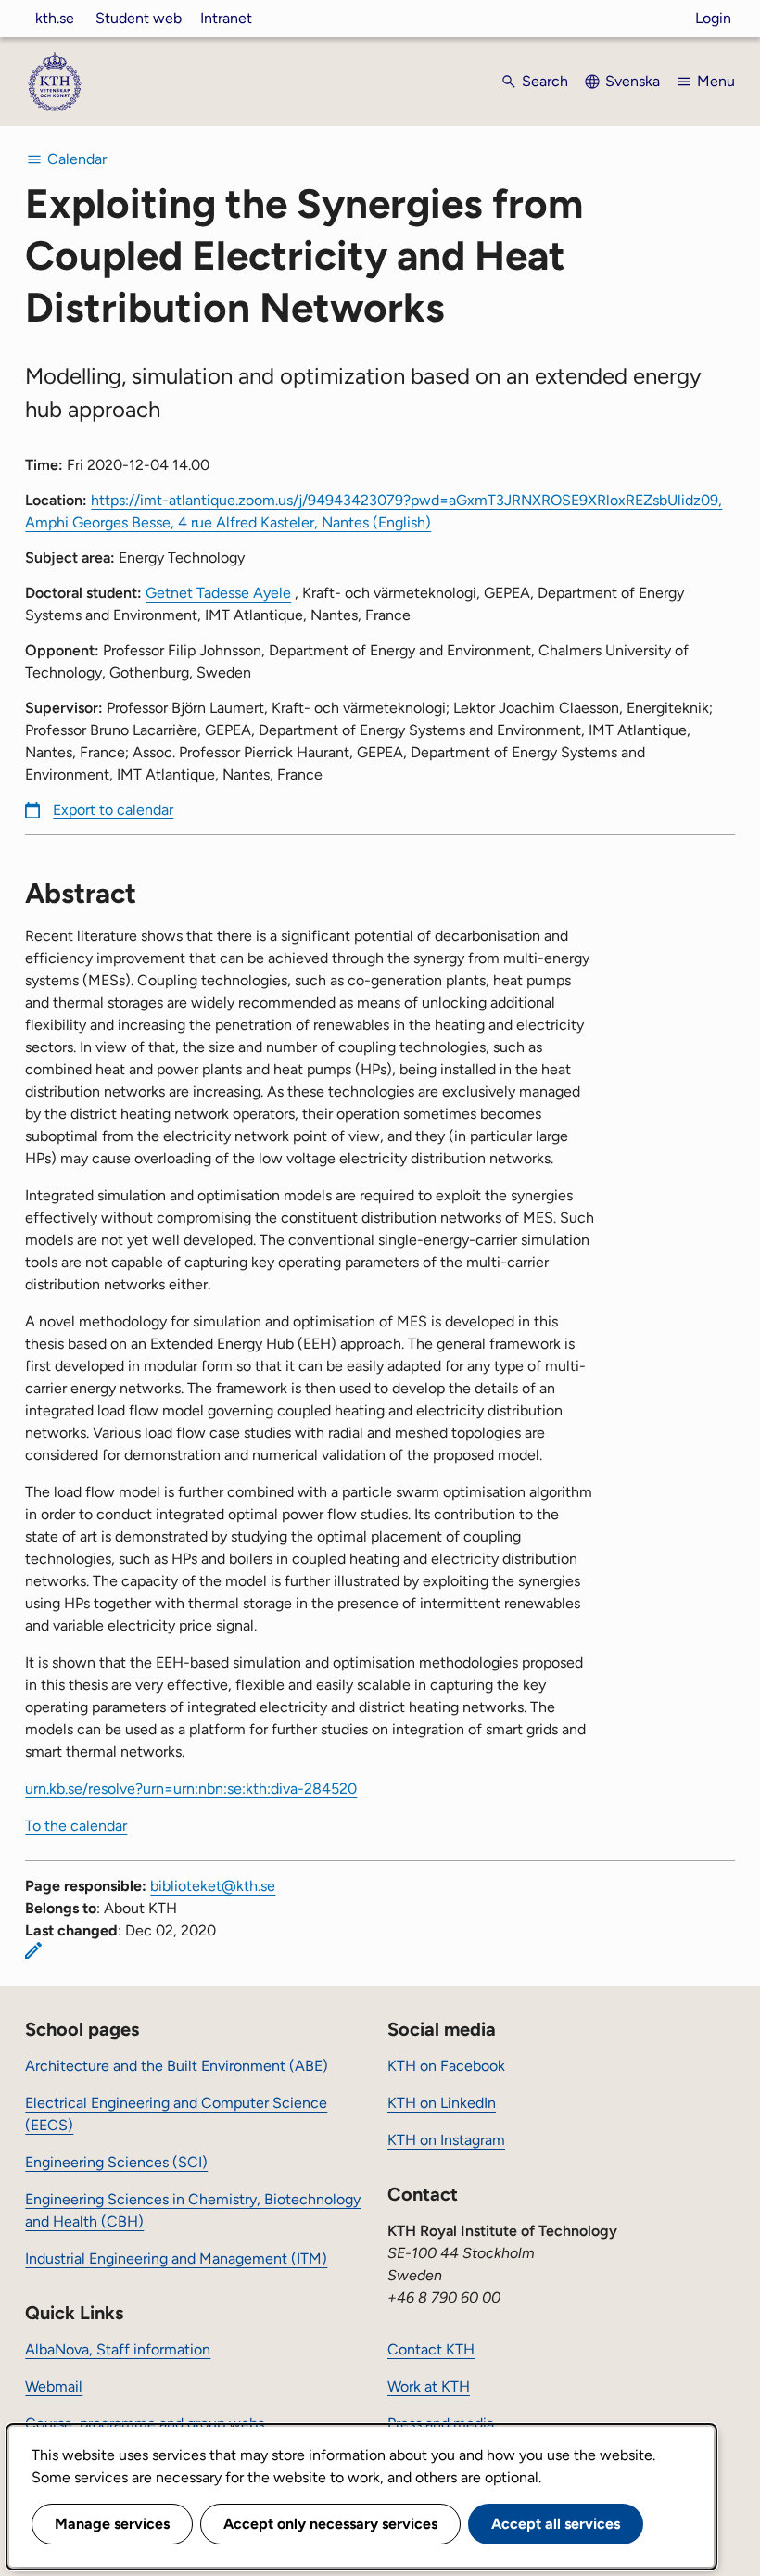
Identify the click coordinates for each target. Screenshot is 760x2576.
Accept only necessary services (330, 2524)
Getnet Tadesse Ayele (218, 593)
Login (713, 18)
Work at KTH (429, 2386)
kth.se (55, 18)
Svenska (633, 81)
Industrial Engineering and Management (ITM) (176, 2259)
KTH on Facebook (446, 2066)
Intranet (226, 18)
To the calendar (76, 1826)
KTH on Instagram (446, 2140)
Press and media (441, 2424)
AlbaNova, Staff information (118, 2349)
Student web (139, 18)
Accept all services (556, 2524)
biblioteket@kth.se (213, 1886)
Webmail (54, 2386)
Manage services (112, 2524)
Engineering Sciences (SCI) (116, 2162)
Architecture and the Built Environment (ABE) (177, 2066)
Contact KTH (431, 2349)
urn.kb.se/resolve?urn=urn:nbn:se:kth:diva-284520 (191, 1789)
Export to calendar (113, 810)
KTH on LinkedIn (442, 2103)
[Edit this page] (33, 1950)
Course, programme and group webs (145, 2424)
